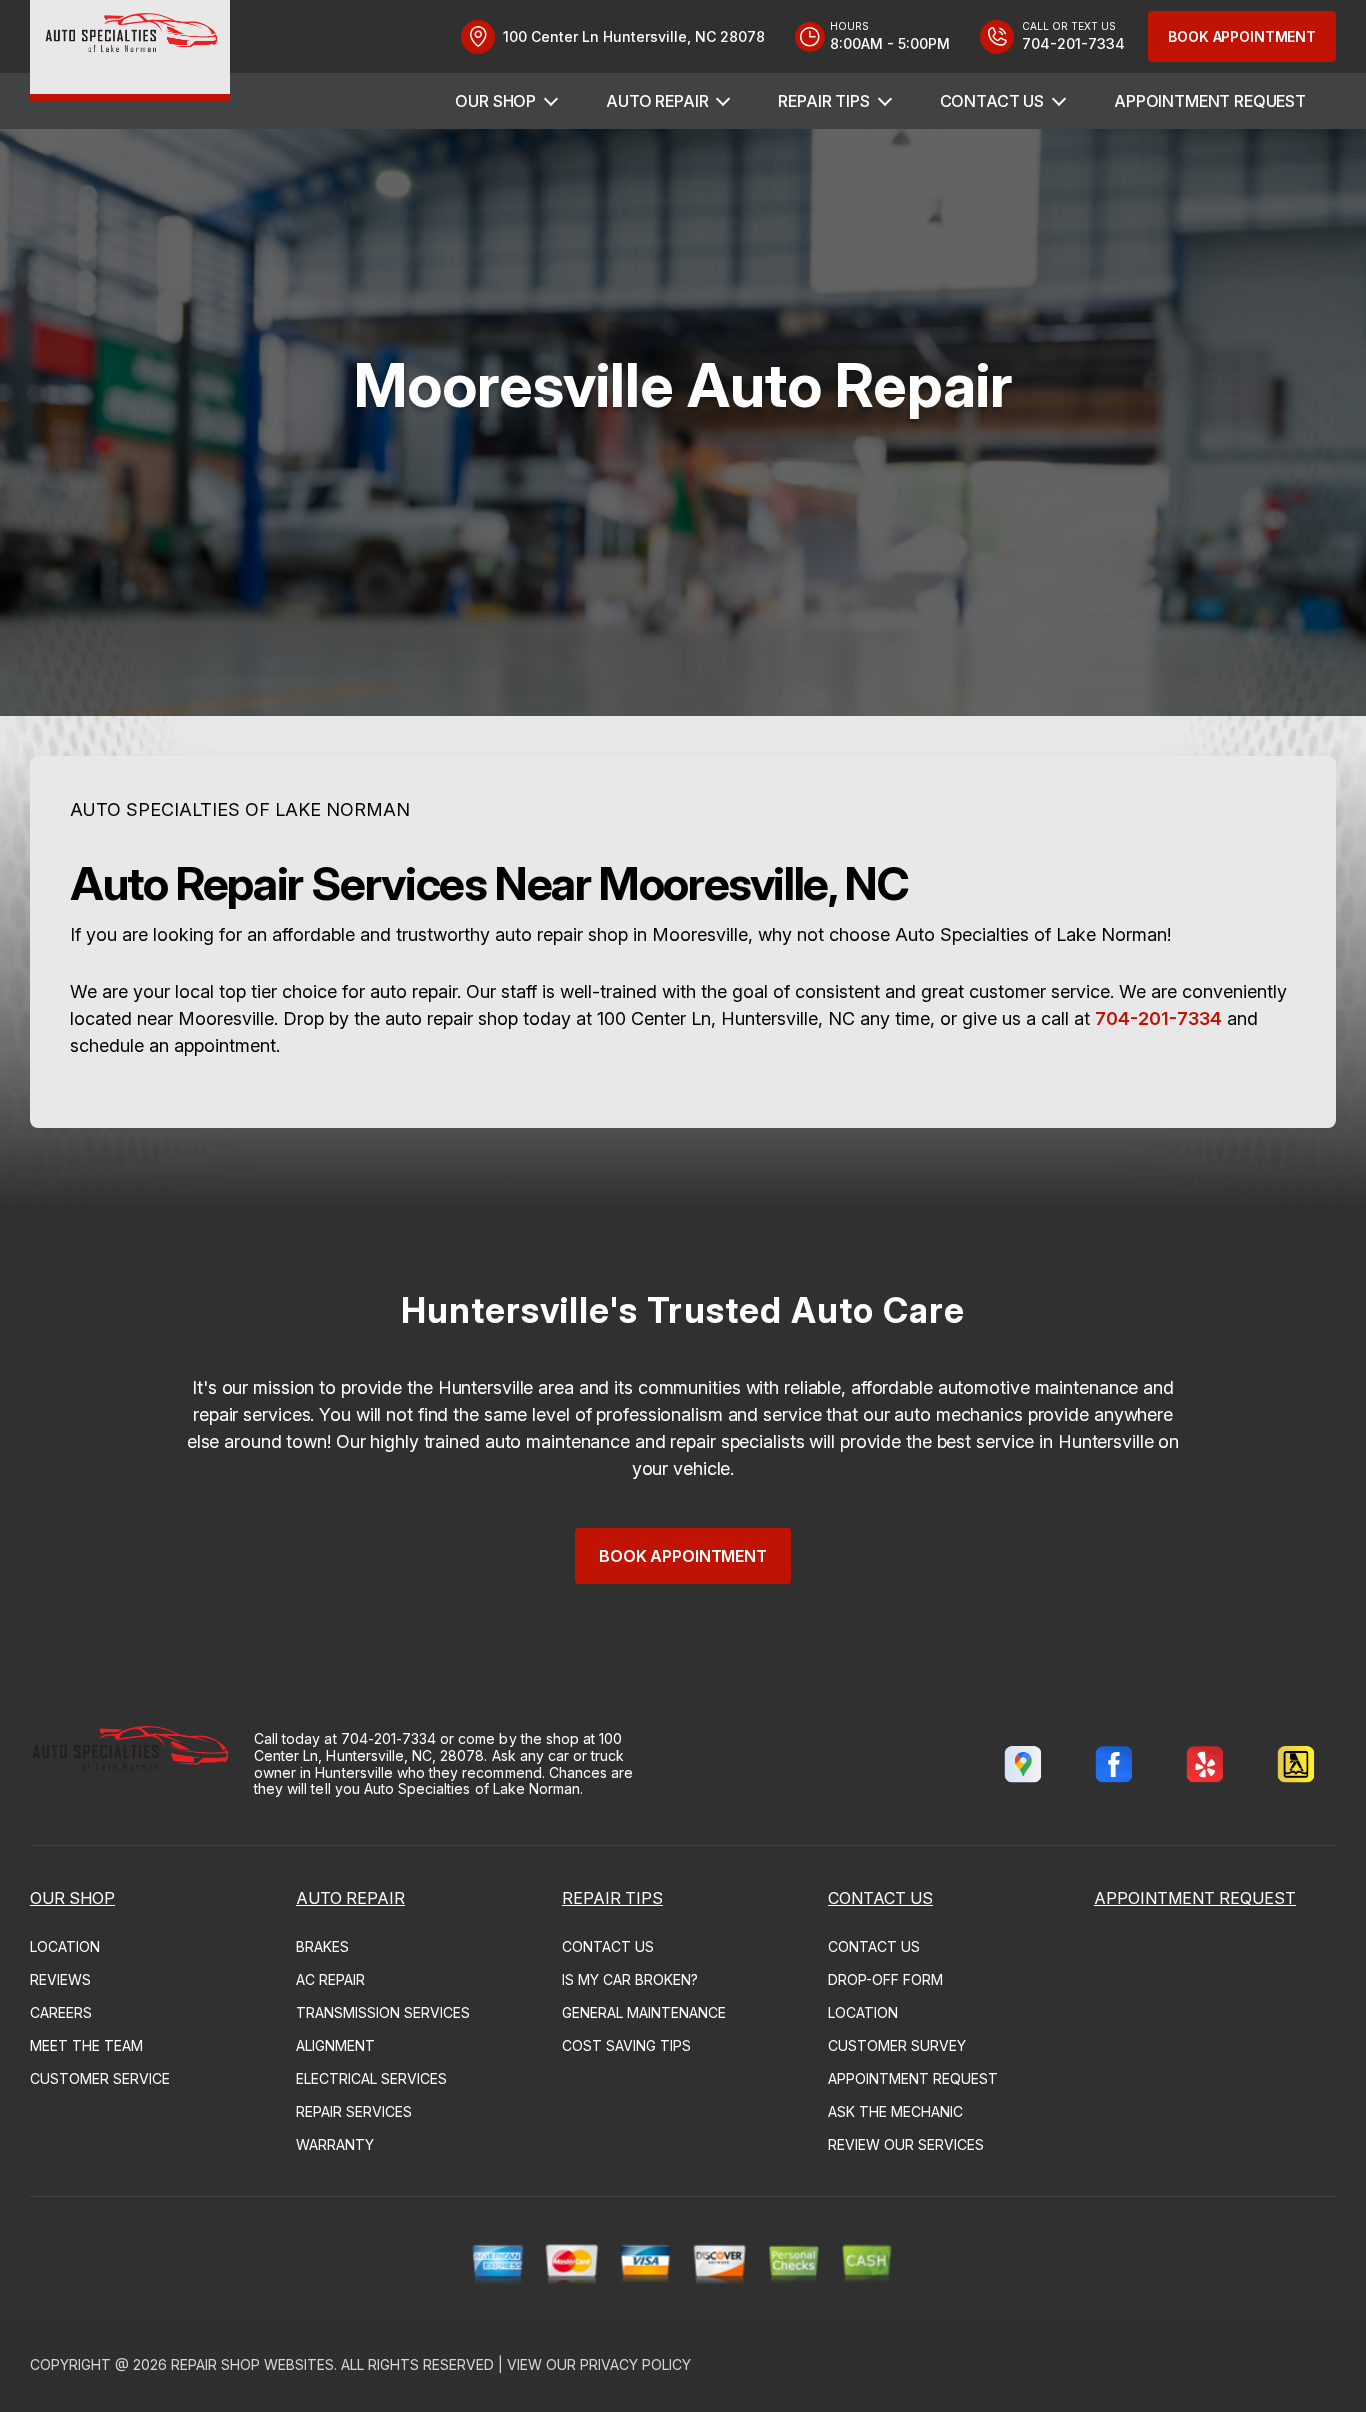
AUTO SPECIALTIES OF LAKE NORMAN (240, 809)
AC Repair (330, 1979)
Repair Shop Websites (252, 2364)
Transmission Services (383, 2012)
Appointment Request (1210, 101)
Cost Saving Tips (626, 2045)
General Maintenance (644, 2012)
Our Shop (495, 101)
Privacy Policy (635, 2364)
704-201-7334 (1158, 1018)
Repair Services (354, 2111)
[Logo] (130, 50)
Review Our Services (906, 2144)
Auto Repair (657, 101)
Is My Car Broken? (630, 1979)
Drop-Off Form (885, 1979)
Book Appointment (1242, 36)
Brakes (322, 1946)
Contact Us (992, 101)
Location (65, 1946)
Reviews (60, 1979)
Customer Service (100, 2078)
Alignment (335, 2045)
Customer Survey (897, 2045)
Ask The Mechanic (895, 2111)
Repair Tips (823, 101)
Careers (61, 2012)
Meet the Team (86, 2045)
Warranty (335, 2144)
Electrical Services (371, 2078)
